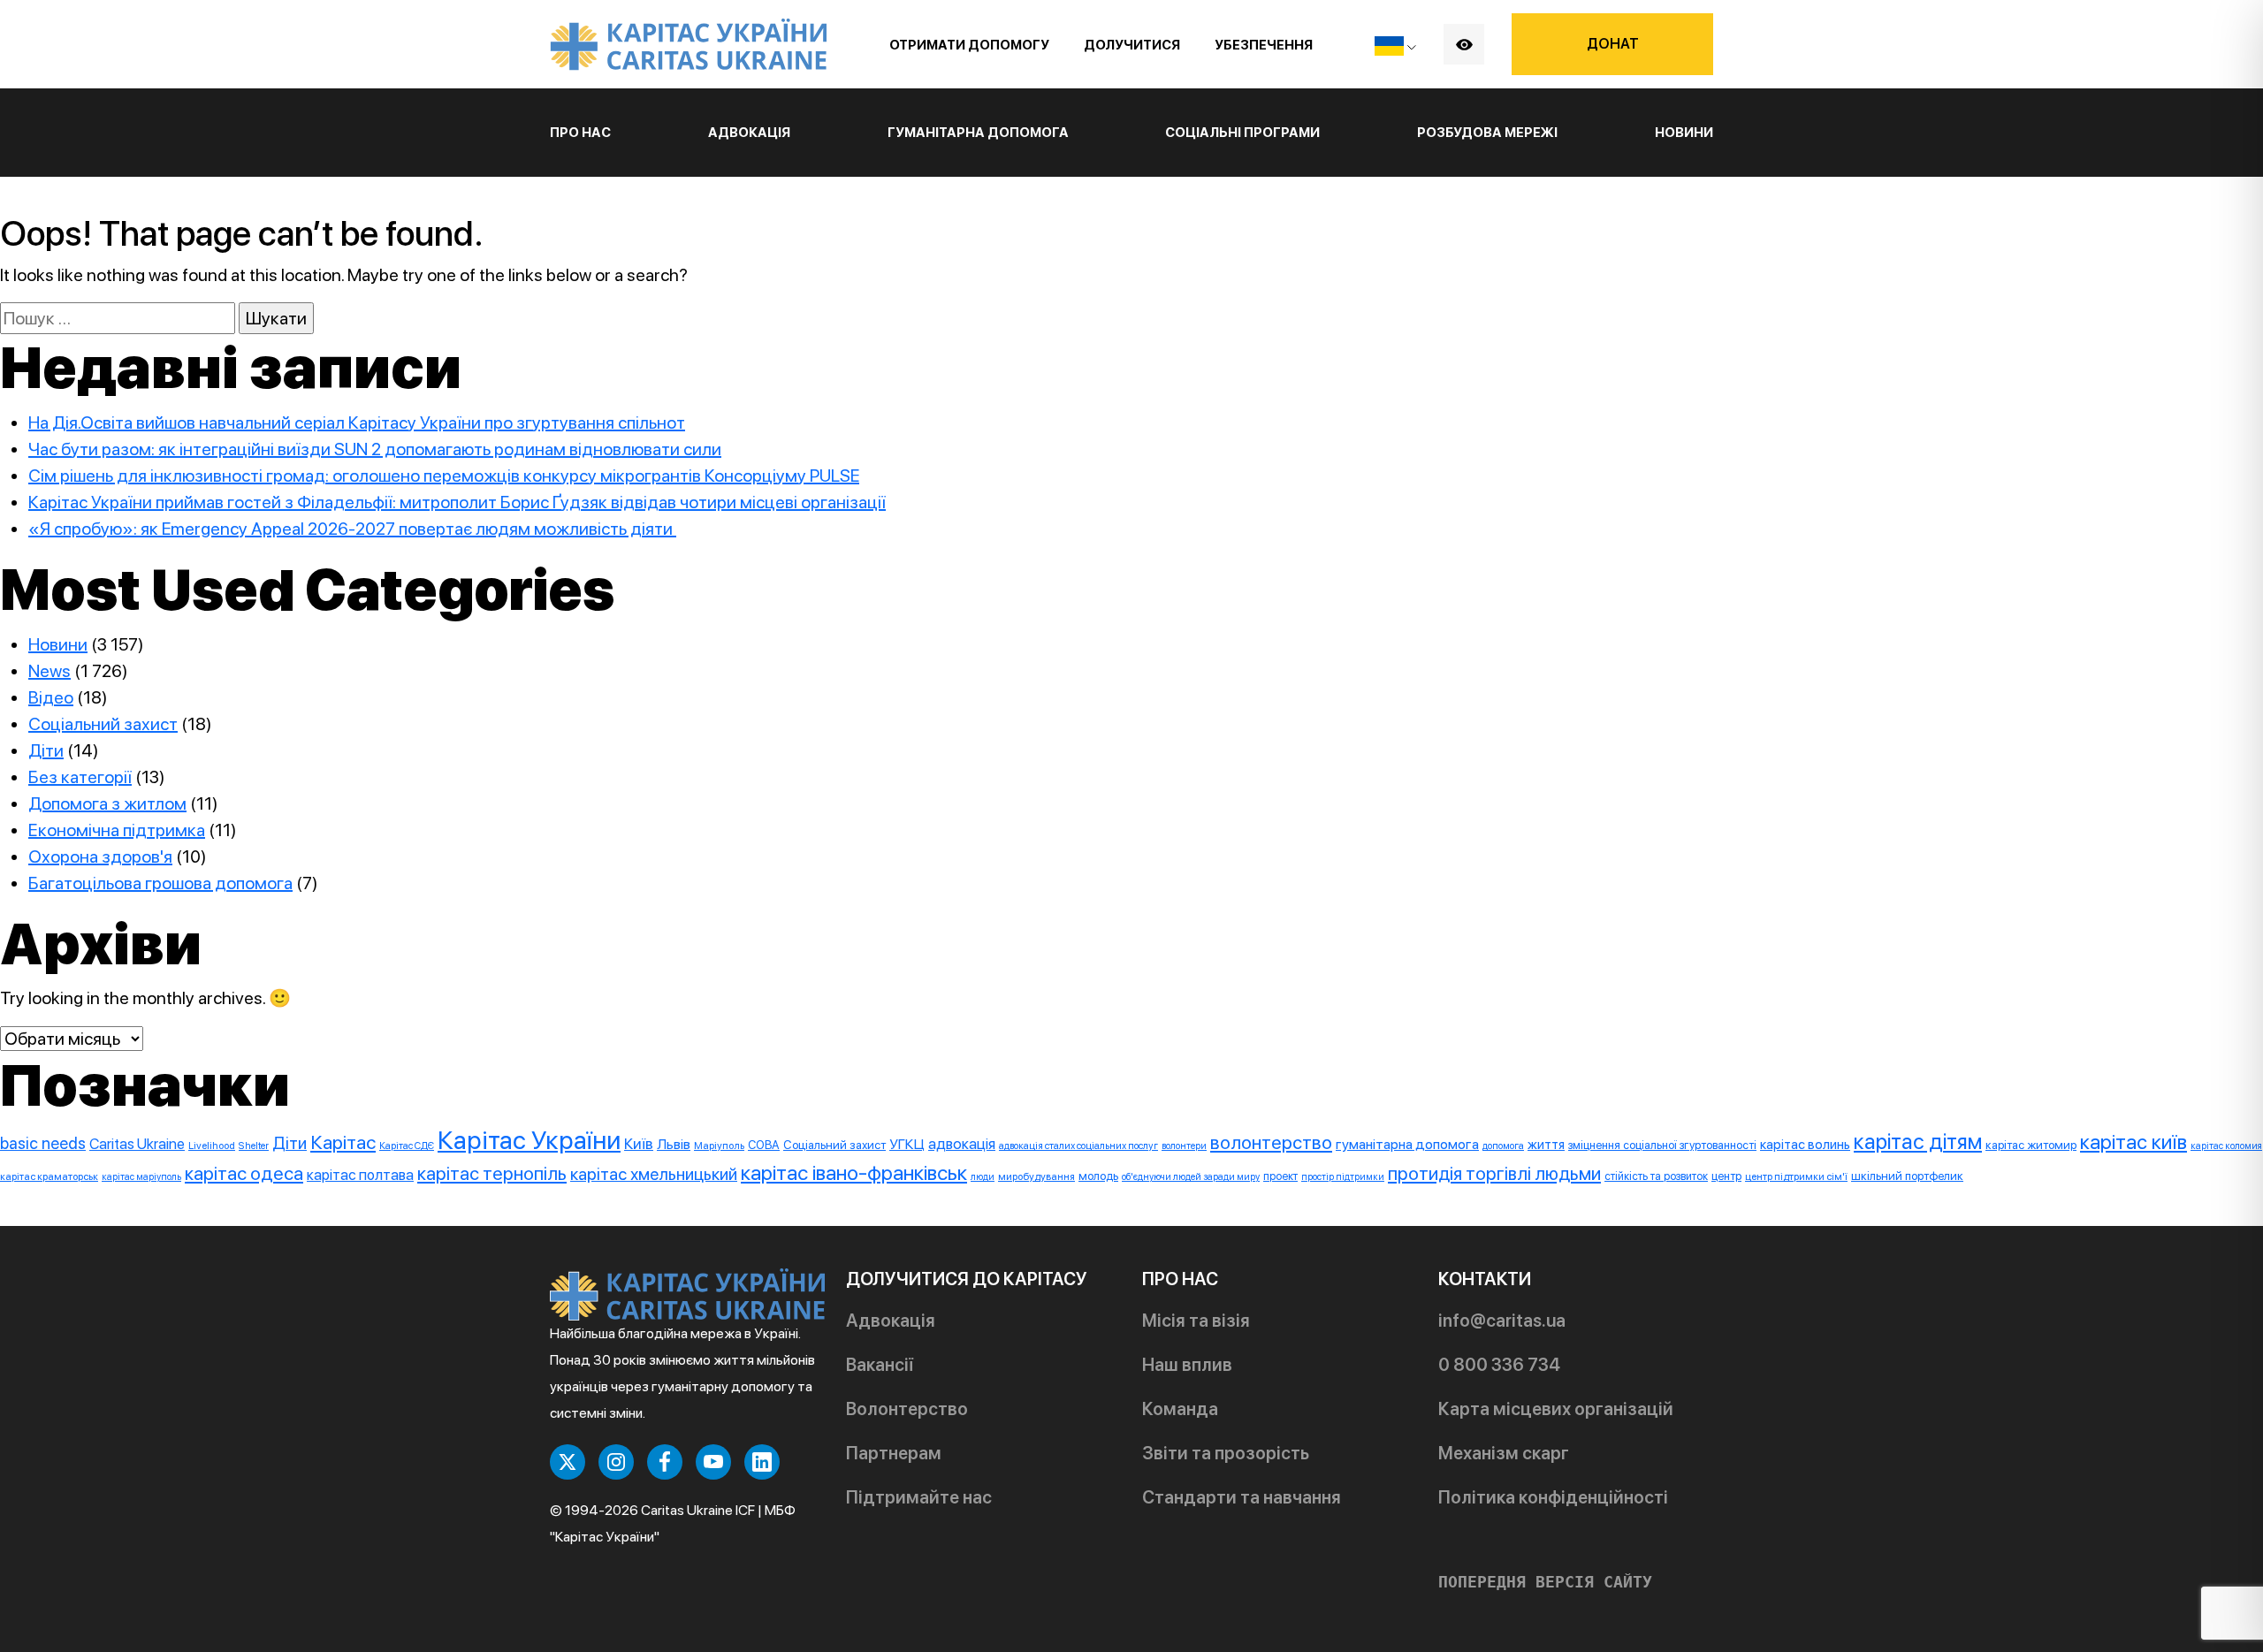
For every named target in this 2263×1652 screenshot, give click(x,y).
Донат (1613, 44)
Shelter (254, 1146)
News (50, 671)
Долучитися (1132, 45)
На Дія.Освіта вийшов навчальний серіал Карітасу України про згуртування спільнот (357, 423)
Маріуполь (719, 1146)
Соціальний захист (103, 724)
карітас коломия (2226, 1146)
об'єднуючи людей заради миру (1191, 1177)
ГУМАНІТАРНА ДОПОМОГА (978, 133)
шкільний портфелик (1907, 1176)
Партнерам (894, 1453)
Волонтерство (907, 1409)
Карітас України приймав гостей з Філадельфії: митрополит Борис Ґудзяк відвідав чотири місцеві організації (457, 502)
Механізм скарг (1504, 1453)
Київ (639, 1144)
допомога (1503, 1146)
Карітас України (529, 1140)
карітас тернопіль (492, 1173)
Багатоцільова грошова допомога (160, 883)
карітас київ (2133, 1142)
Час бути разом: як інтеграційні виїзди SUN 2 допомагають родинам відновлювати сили (375, 449)
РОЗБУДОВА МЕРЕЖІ (1487, 133)
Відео (51, 697)
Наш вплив (1187, 1365)
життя (1546, 1145)
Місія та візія (1196, 1321)
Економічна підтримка (117, 830)
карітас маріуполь (141, 1177)
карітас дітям (1918, 1142)
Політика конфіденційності (1553, 1497)
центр (1726, 1176)
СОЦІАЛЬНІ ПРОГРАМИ (1242, 133)
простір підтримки (1343, 1177)
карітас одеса (244, 1173)
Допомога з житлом (107, 803)
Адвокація (891, 1321)
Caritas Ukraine (137, 1144)
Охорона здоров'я (100, 856)
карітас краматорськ (49, 1176)
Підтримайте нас (919, 1497)
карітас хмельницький (654, 1174)
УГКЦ (907, 1144)
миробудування (1036, 1176)
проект (1280, 1176)
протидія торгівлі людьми (1494, 1173)
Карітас (343, 1142)
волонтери (1184, 1146)
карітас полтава (360, 1175)
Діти (46, 750)
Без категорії (80, 777)
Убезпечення (1264, 45)
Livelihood (212, 1146)
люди (983, 1177)
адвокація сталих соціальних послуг (1078, 1146)
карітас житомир (2031, 1145)
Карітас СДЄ (407, 1146)
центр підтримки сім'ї (1796, 1176)
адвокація (962, 1144)
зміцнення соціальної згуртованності (1662, 1145)
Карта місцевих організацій (1556, 1409)
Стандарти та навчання (1242, 1497)
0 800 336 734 (1499, 1365)
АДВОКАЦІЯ (749, 133)
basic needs (43, 1143)
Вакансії (880, 1365)
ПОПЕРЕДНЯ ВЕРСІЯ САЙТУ (1545, 1582)
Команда (1180, 1409)
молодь (1098, 1176)
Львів (674, 1144)
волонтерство (1271, 1142)
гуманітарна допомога (1407, 1144)
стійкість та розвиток (1656, 1176)
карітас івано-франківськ (854, 1172)
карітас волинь (1805, 1144)
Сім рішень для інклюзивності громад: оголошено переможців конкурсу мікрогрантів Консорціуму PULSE (444, 476)
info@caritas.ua (1502, 1321)
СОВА (764, 1145)
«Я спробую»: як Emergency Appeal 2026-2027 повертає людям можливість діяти (352, 529)
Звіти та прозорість (1226, 1453)
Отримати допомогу (969, 45)
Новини (1684, 133)
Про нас (580, 133)
